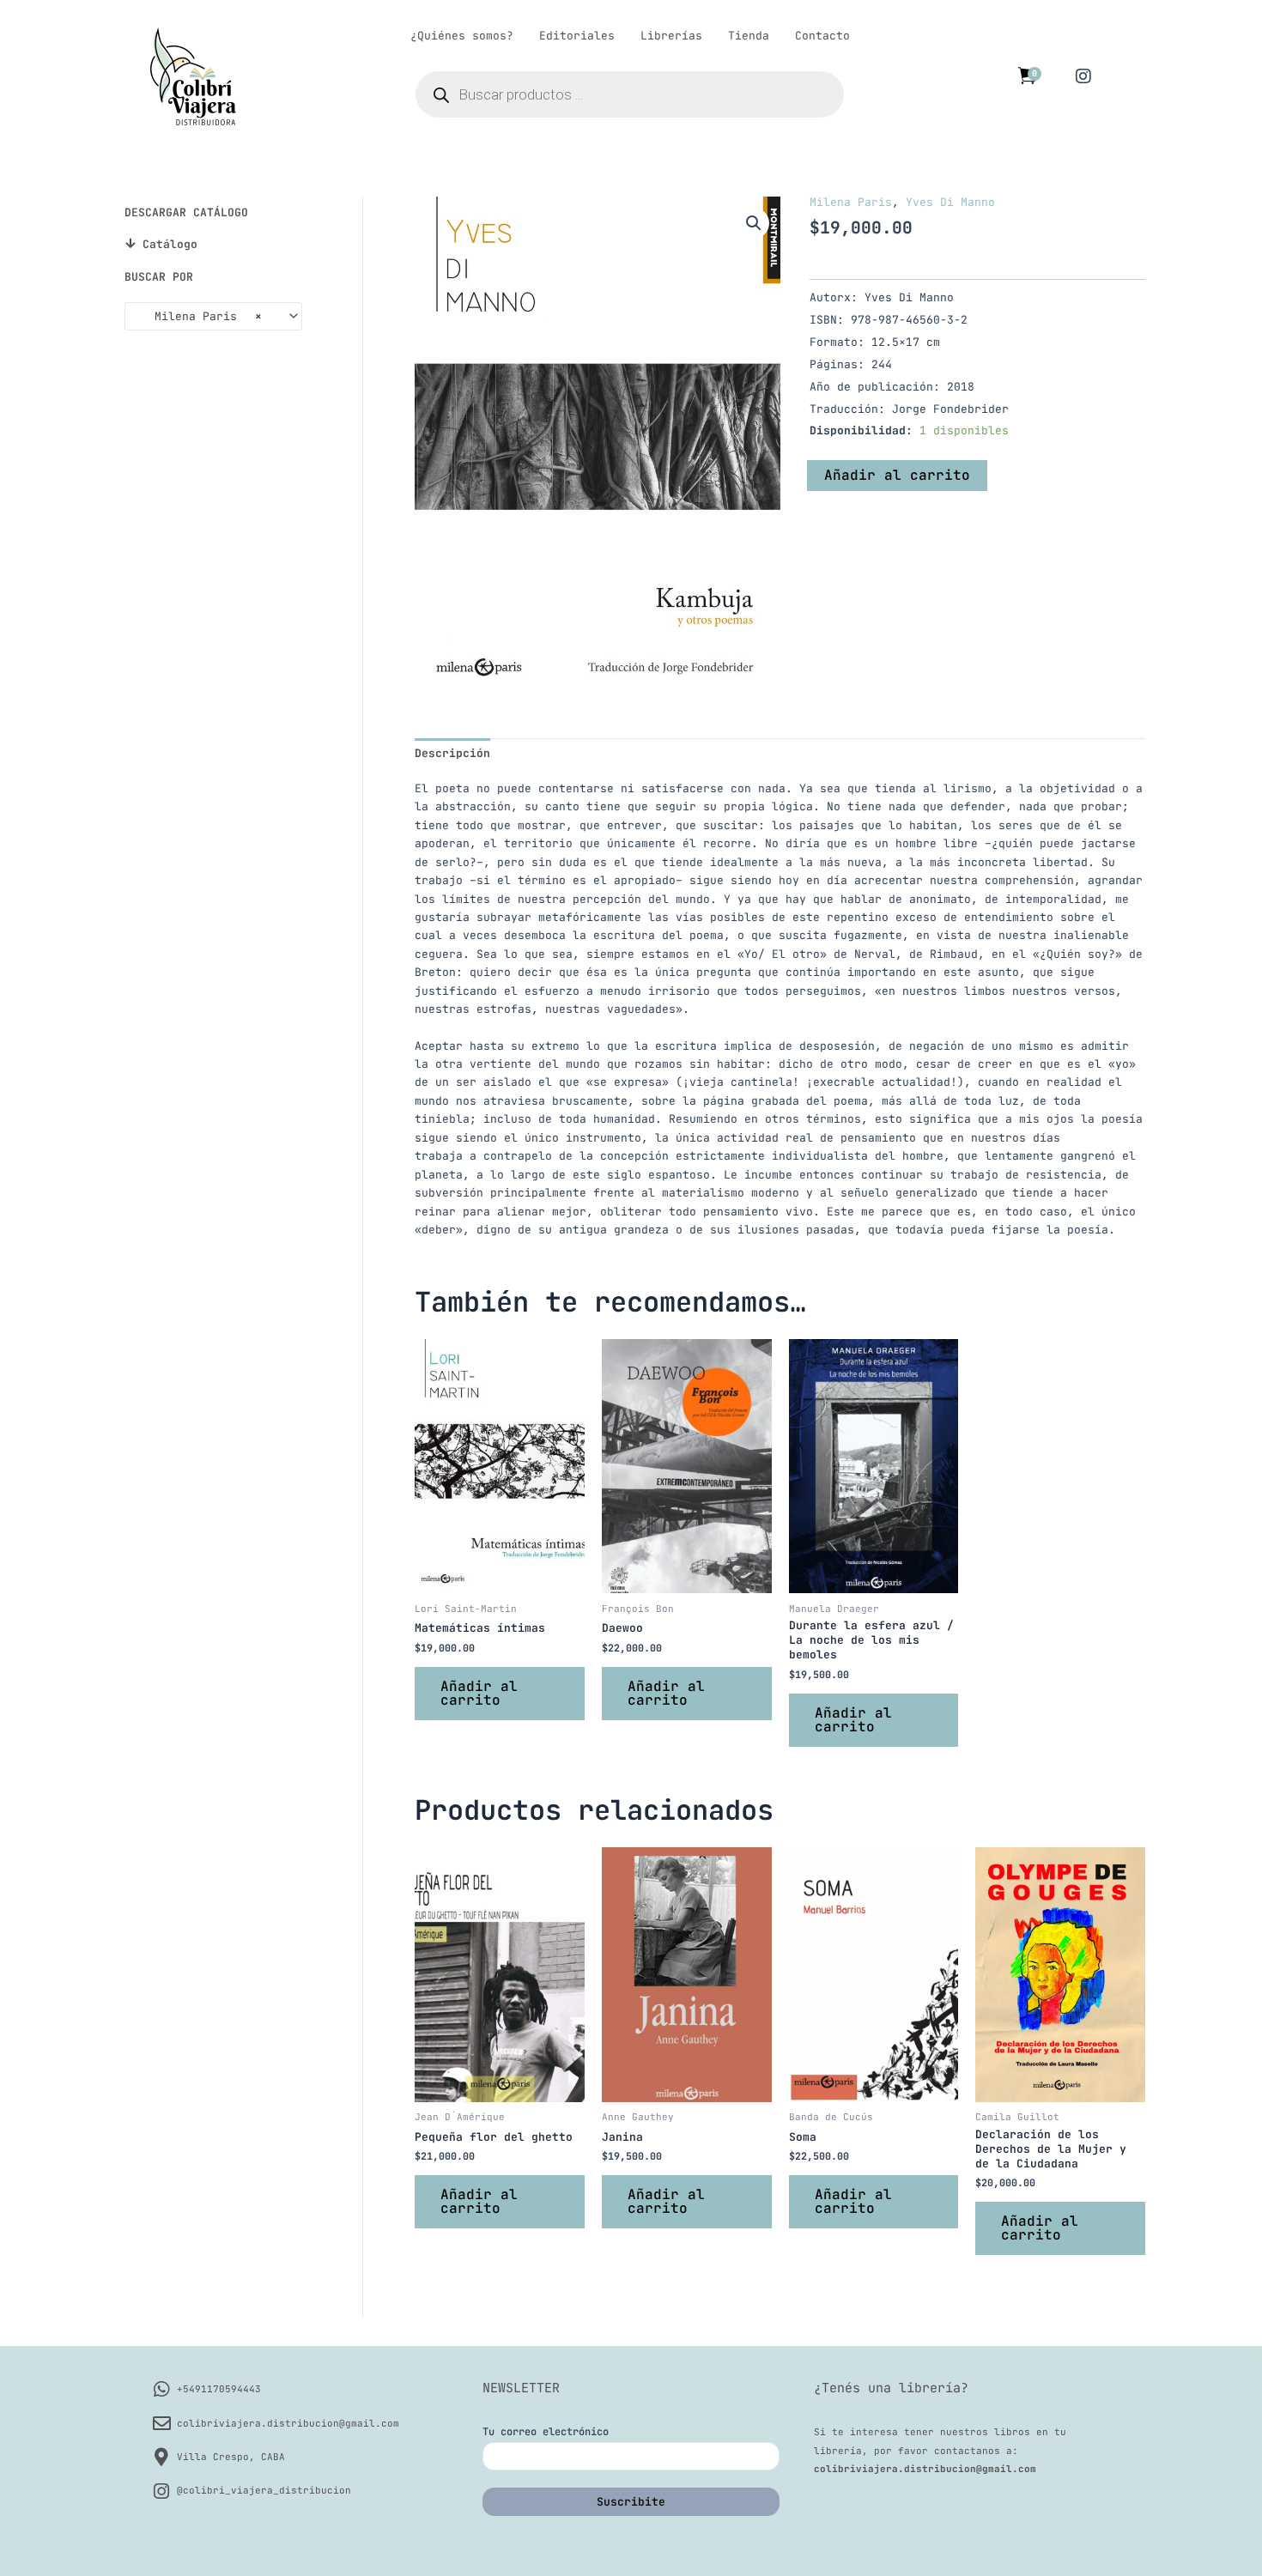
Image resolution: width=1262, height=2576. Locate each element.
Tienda (749, 36)
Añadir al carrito (897, 475)
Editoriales (577, 36)
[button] (754, 223)
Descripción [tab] (452, 753)
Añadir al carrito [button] (479, 1693)
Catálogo (170, 244)
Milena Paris (851, 202)
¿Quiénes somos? (462, 36)
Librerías (671, 36)
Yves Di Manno (950, 202)
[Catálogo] (130, 243)
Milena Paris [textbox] (198, 316)
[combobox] (213, 316)
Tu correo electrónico (546, 2432)
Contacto (822, 36)
